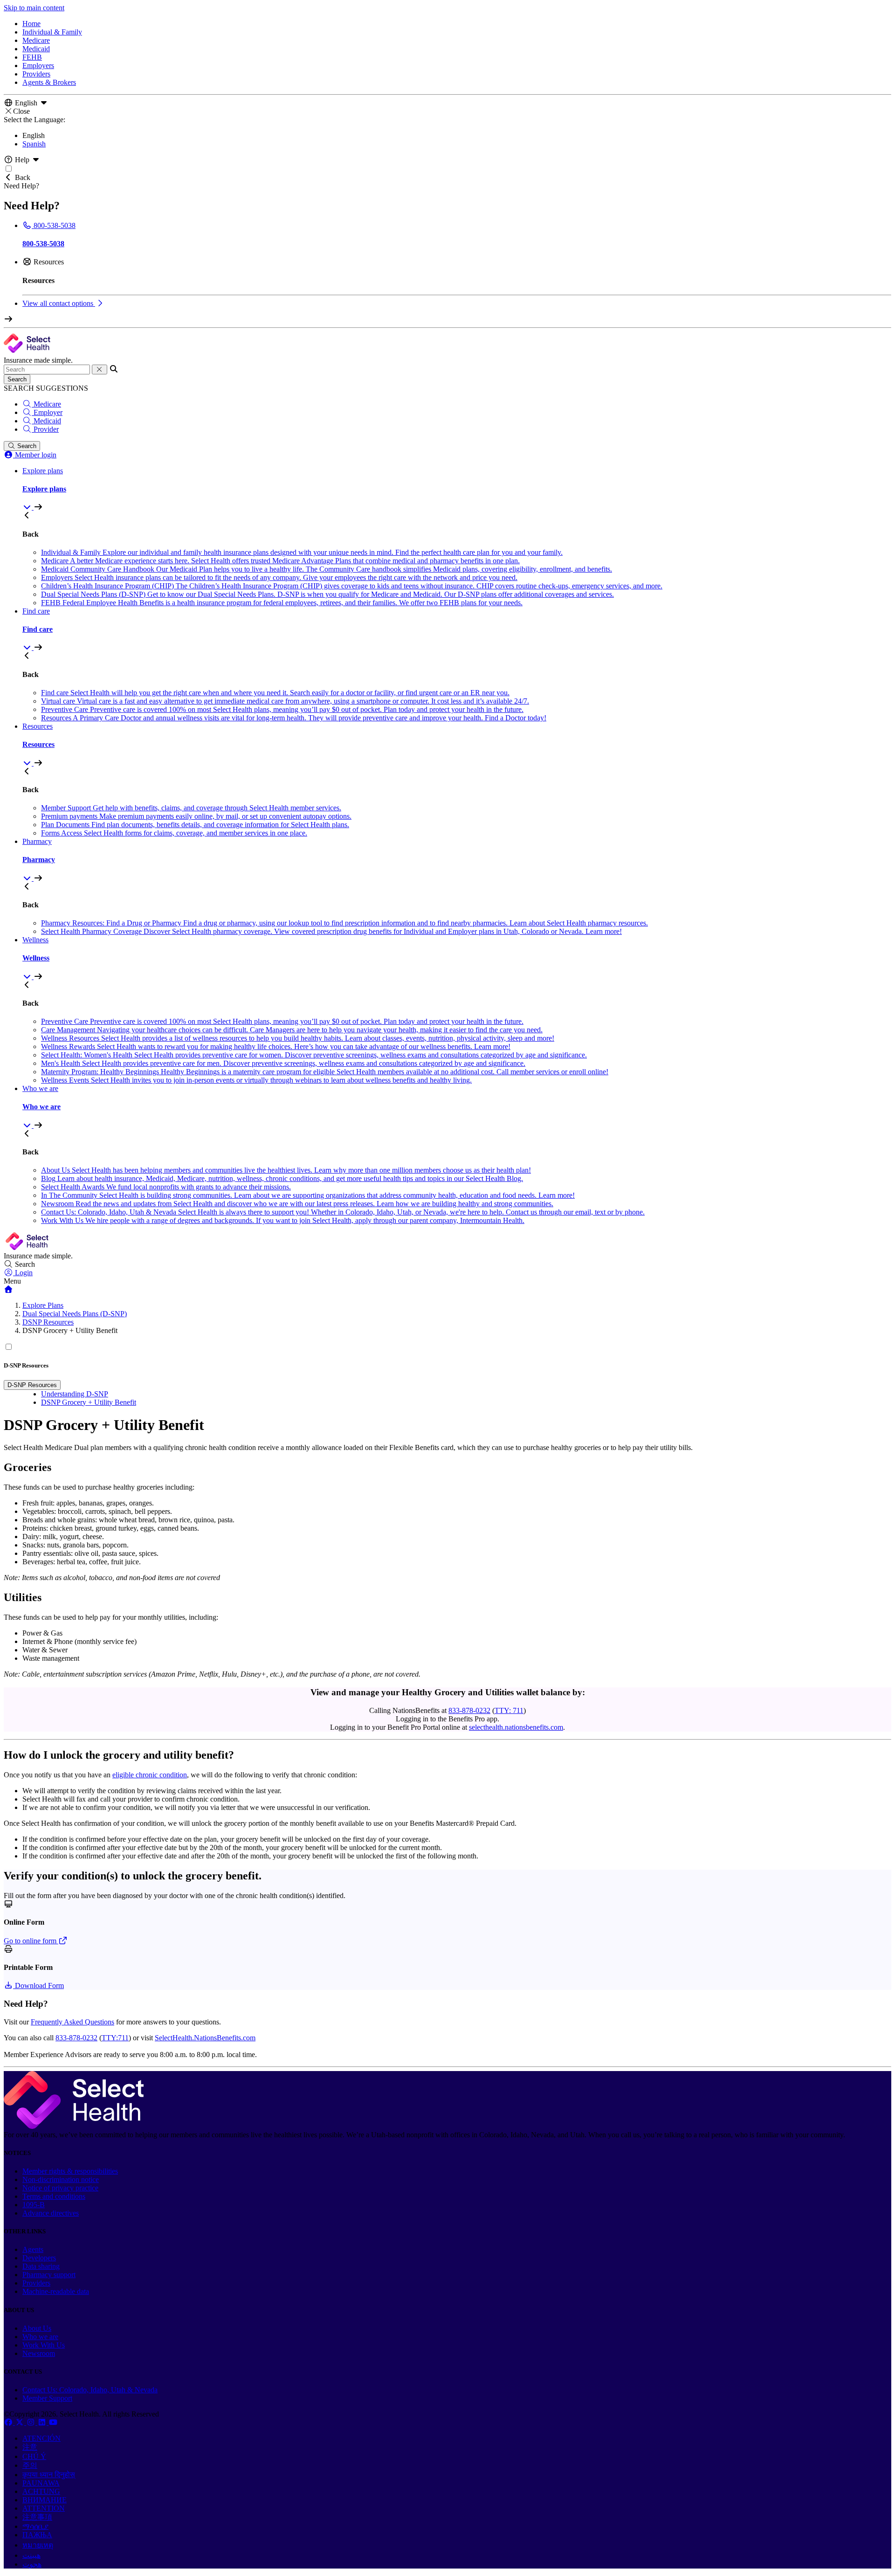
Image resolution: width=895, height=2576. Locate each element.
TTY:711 (115, 2038)
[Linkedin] (43, 2422)
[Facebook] (9, 2422)
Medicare (36, 40)
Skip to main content (34, 8)
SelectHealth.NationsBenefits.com (205, 2038)
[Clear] (100, 369)
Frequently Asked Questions (72, 2022)
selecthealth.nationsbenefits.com (516, 1727)
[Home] (8, 1289)
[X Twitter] (21, 2422)
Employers (38, 66)
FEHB (32, 57)
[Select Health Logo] (74, 2126)
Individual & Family (52, 32)
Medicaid (36, 49)
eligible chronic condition (150, 1775)
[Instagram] (32, 2422)
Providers (36, 74)
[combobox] (47, 369)
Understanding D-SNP (75, 1394)
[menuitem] (457, 489)
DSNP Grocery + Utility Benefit (89, 1402)
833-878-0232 (469, 1710)
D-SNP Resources (32, 1385)
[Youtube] (53, 2422)
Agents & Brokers (49, 82)
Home (31, 24)
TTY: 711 (509, 1710)
